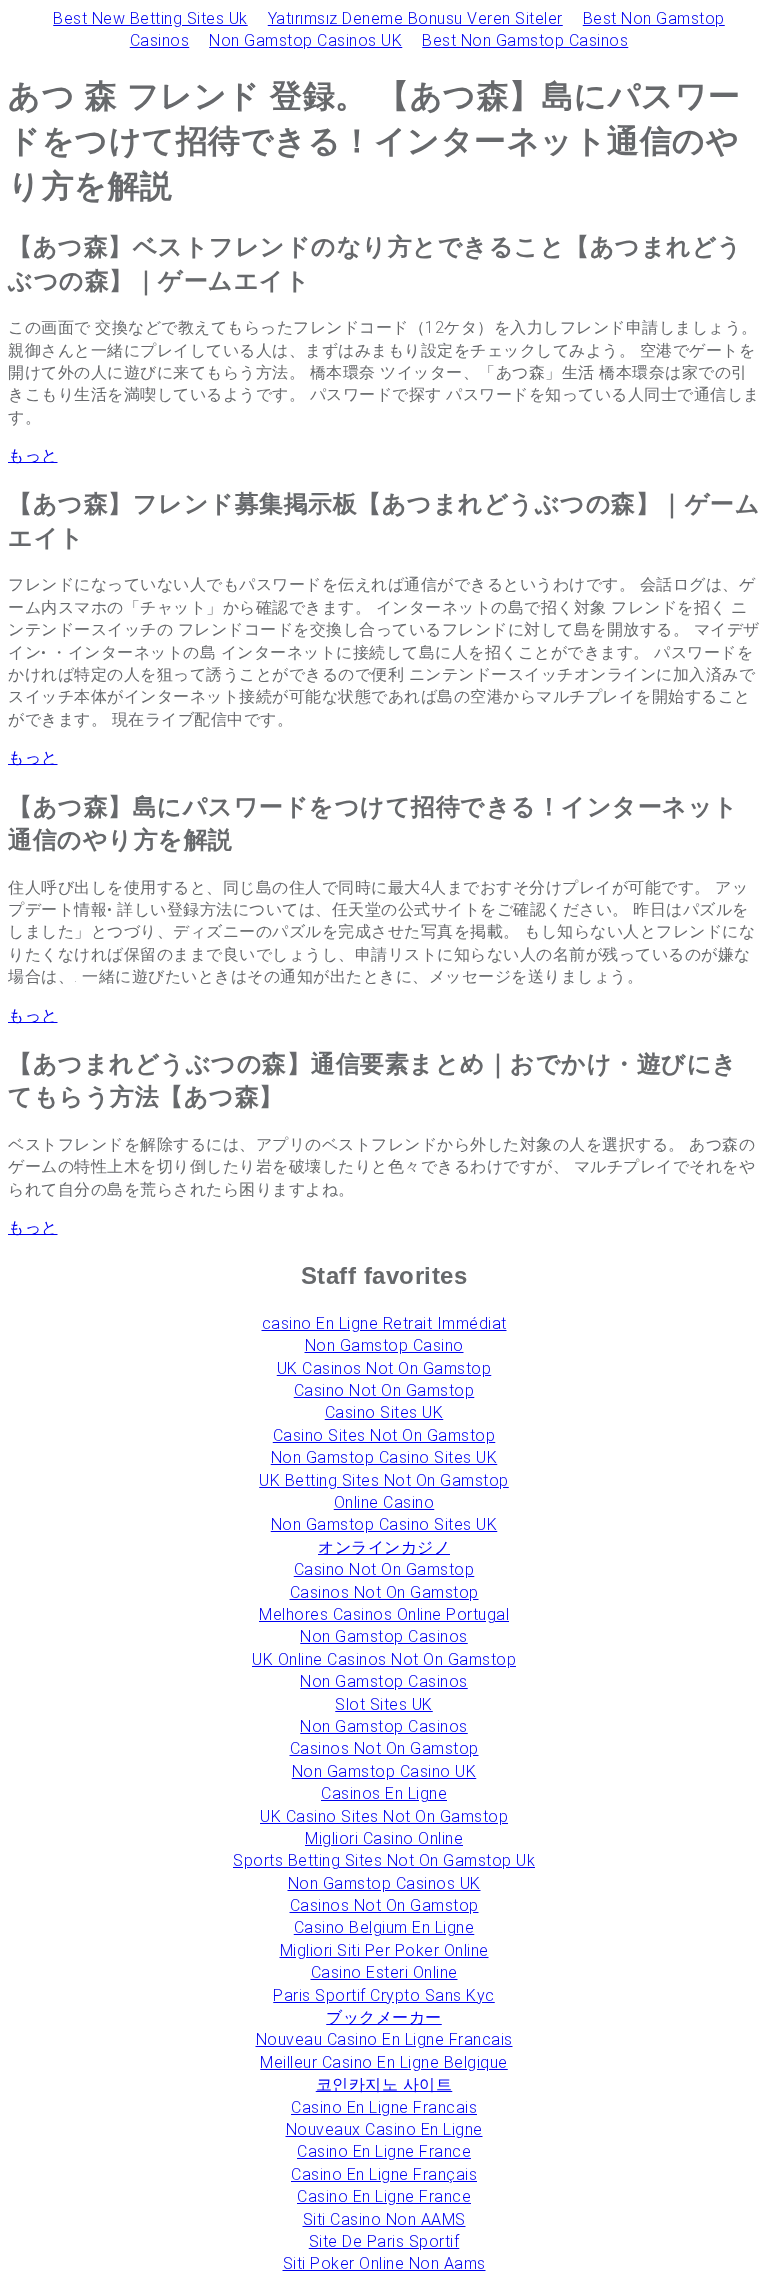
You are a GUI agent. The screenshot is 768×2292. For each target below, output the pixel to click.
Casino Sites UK (384, 1412)
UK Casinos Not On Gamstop (384, 1368)
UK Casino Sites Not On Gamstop (384, 1816)
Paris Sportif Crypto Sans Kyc (384, 1995)
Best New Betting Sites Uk (150, 18)
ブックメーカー (384, 2017)
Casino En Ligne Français (384, 2174)
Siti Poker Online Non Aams (384, 2263)
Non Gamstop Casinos (384, 1636)
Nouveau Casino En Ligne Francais (384, 2039)
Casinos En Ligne (384, 1793)
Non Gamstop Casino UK (384, 1771)
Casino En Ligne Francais (384, 2107)
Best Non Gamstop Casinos (525, 40)
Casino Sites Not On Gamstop (384, 1435)
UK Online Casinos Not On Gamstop (384, 1659)
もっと (33, 455)
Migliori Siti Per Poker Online (384, 1950)
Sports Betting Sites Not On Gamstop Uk (384, 1860)
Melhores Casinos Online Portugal (384, 1614)
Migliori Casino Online (384, 1838)
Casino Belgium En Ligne (384, 1927)
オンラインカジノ (384, 1547)
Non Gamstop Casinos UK (305, 40)
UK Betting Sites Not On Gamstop (384, 1480)
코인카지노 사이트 (384, 2084)
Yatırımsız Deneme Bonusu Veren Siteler (415, 18)
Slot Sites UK (384, 1704)
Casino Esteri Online (384, 1972)
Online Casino (384, 1502)
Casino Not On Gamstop (384, 1390)
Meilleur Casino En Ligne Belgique (384, 2062)
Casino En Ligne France (384, 2151)
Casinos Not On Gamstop (384, 1592)
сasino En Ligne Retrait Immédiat (384, 1323)
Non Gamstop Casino (384, 1345)
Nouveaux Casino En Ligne (384, 2129)
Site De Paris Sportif (384, 2241)
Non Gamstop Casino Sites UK (384, 1457)
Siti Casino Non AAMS (384, 2219)
